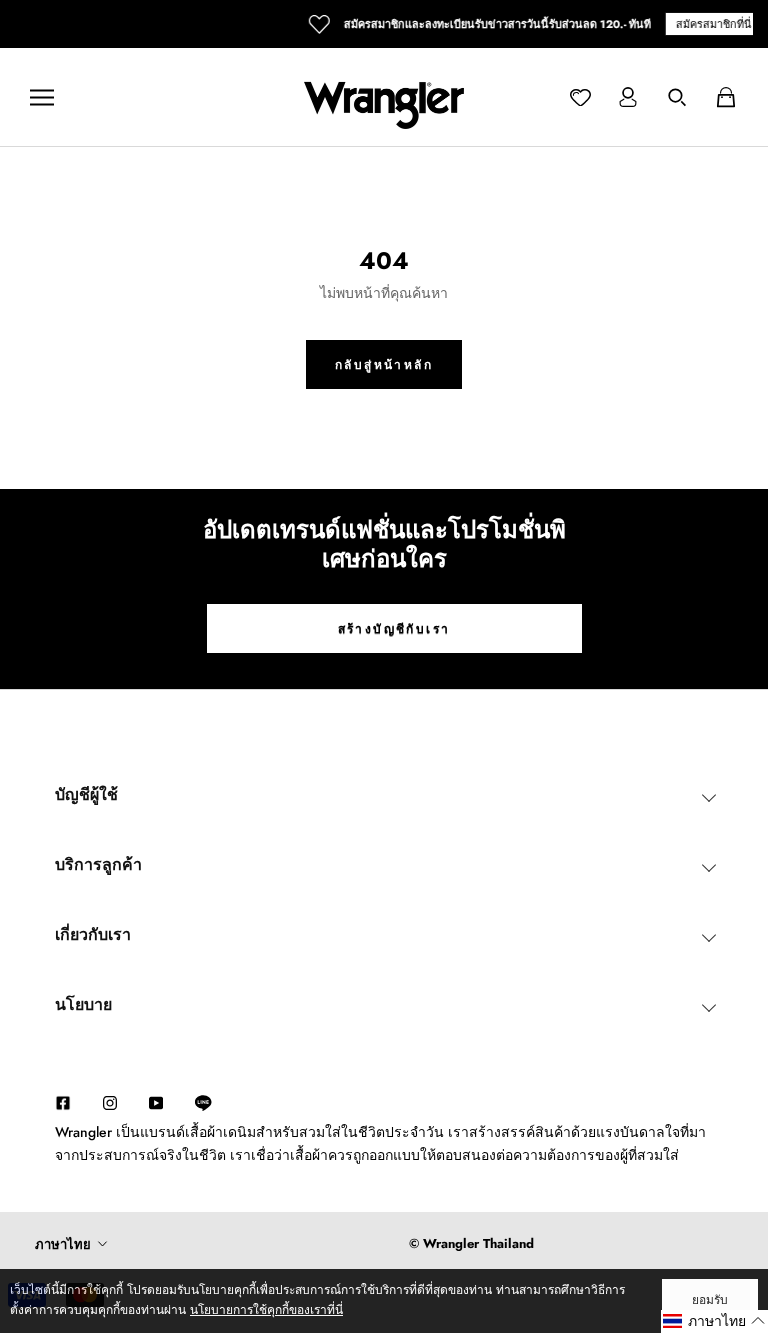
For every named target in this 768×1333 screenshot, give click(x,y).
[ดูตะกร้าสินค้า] (726, 97)
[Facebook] (63, 1101)
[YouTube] (156, 1101)
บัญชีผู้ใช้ (86, 794)
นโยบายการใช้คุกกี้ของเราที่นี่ (266, 1310)
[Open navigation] (42, 97)
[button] (714, 1321)
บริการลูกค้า (98, 864)
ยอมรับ (710, 1300)
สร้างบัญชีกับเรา (394, 629)
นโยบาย (83, 1004)
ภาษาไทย (63, 1244)
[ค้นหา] (677, 97)
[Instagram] (110, 1101)
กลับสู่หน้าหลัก (384, 365)
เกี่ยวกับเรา (93, 934)
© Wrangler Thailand (471, 1243)
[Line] (213, 1103)
